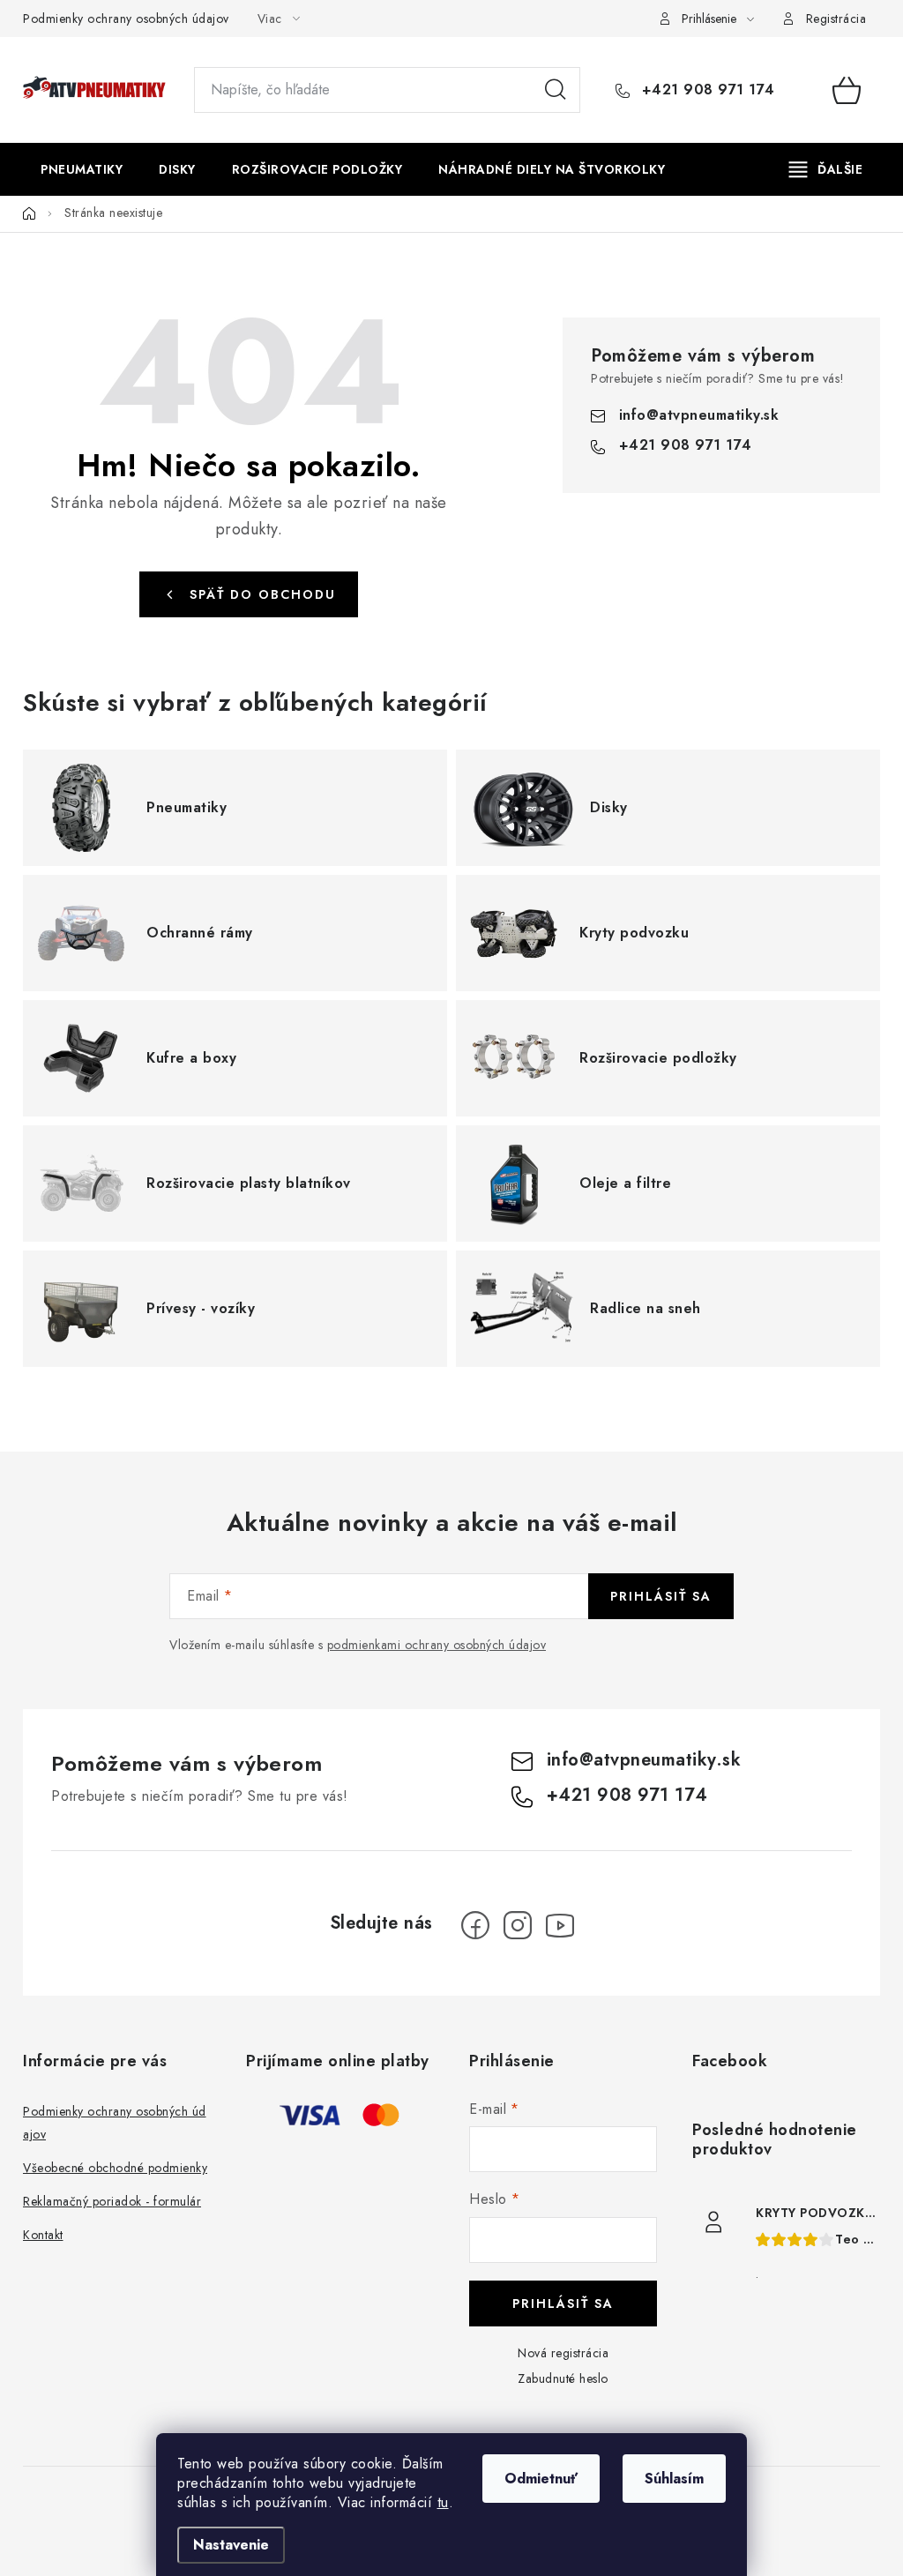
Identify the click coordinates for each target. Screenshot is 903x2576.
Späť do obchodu (263, 594)
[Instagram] (518, 1925)
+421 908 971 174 (706, 90)
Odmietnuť (541, 2479)
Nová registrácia (563, 2353)
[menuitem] (82, 169)
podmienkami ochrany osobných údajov (437, 1645)
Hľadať (556, 90)
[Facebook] (475, 1925)
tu (443, 2502)
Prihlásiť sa (661, 1596)
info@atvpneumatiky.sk (699, 415)
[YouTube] (560, 1925)
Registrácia (836, 19)
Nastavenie (231, 2545)
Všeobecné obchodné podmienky (115, 2168)
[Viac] (826, 169)
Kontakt (43, 2235)
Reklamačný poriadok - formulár (112, 2201)
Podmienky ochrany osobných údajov (126, 19)
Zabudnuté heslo (563, 2378)
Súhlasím (674, 2479)
